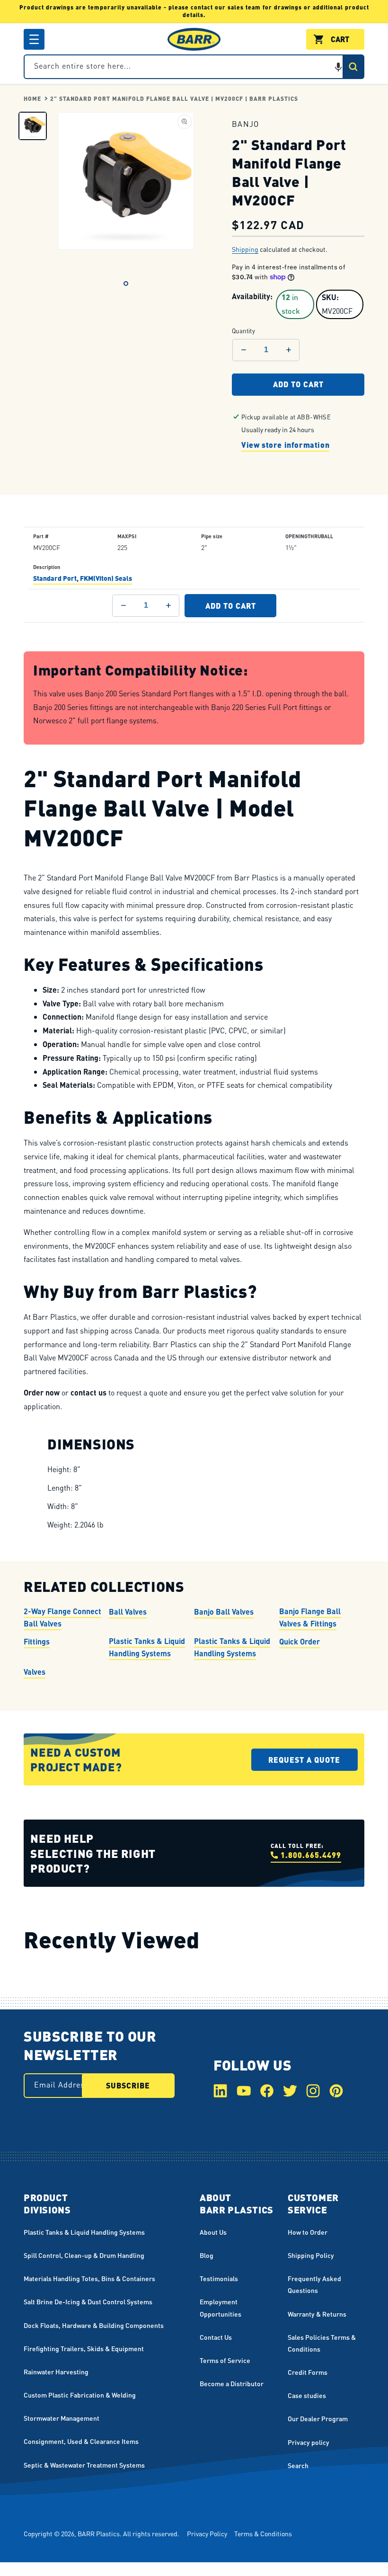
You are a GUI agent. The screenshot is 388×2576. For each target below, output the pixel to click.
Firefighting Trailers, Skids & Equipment (84, 2348)
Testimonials (219, 2278)
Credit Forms (308, 2372)
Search (298, 2465)
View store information (285, 445)
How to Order (308, 2232)
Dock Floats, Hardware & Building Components (94, 2325)
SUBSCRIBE (128, 2085)
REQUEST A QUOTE (304, 1760)
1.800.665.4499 (311, 1855)
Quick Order (300, 1641)
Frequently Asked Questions (314, 2284)
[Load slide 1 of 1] (126, 284)
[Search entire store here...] (353, 67)
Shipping (245, 249)
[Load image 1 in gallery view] (33, 126)
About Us (213, 2232)
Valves (35, 1672)
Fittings (37, 1641)
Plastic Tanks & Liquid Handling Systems (147, 1647)
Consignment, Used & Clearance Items (81, 2441)
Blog (207, 2255)
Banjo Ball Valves (224, 1612)
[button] (34, 39)
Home (32, 99)
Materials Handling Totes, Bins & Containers (89, 2278)
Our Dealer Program (318, 2418)
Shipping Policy (311, 2255)
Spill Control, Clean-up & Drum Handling (84, 2255)
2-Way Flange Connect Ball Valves (62, 1617)
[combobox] (194, 67)
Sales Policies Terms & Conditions (322, 2343)
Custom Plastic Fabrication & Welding (80, 2395)
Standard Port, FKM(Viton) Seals (83, 578)
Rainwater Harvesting (56, 2372)
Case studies (307, 2395)
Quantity (243, 331)
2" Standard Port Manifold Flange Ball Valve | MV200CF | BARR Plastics (174, 99)
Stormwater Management (62, 2418)
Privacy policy (309, 2442)
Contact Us (216, 2337)
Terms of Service (225, 2360)
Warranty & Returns (317, 2314)
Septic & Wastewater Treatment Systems (84, 2465)
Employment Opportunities (220, 2307)
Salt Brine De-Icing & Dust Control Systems (88, 2301)
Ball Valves (128, 1612)
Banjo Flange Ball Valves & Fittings (310, 1617)
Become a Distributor (232, 2383)
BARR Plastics (99, 2533)
